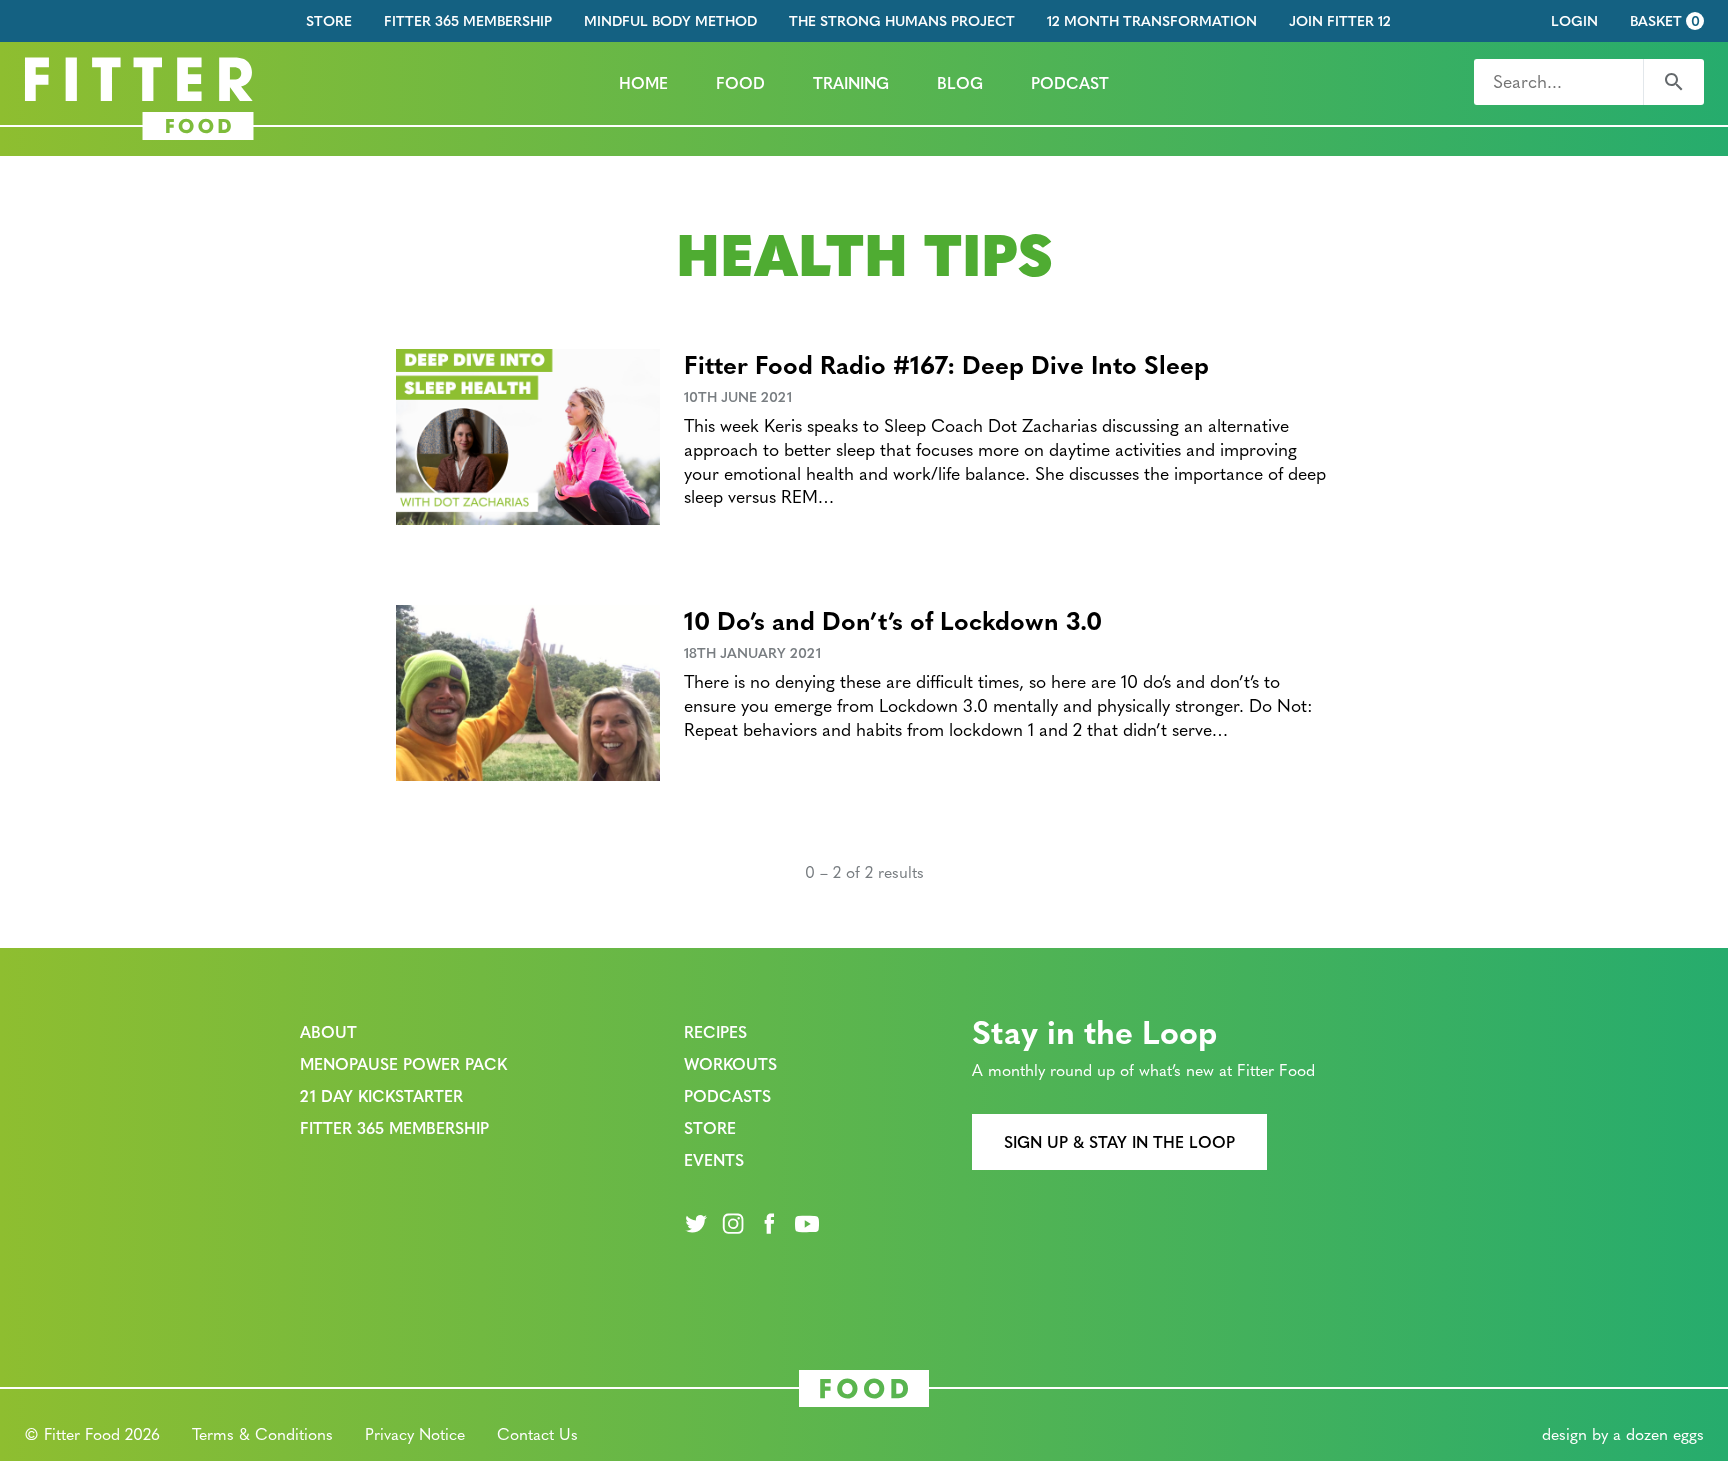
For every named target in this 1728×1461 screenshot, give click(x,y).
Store (329, 21)
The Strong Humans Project (902, 21)
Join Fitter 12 (1340, 21)
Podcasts (727, 1095)
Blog (960, 82)
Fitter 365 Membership (468, 21)
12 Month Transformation (1152, 21)
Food (740, 82)
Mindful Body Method (670, 21)
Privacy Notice (415, 1433)
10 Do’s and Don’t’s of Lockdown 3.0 (893, 619)
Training (851, 82)
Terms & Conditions (262, 1433)
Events (714, 1159)
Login (1574, 21)
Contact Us (537, 1433)
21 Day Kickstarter (381, 1095)
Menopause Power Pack (403, 1063)
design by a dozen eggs (1623, 1433)
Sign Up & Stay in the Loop (1119, 1141)
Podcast (1070, 82)
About (328, 1031)
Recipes (715, 1031)
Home (643, 82)
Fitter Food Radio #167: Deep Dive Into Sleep (946, 363)
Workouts (730, 1063)
